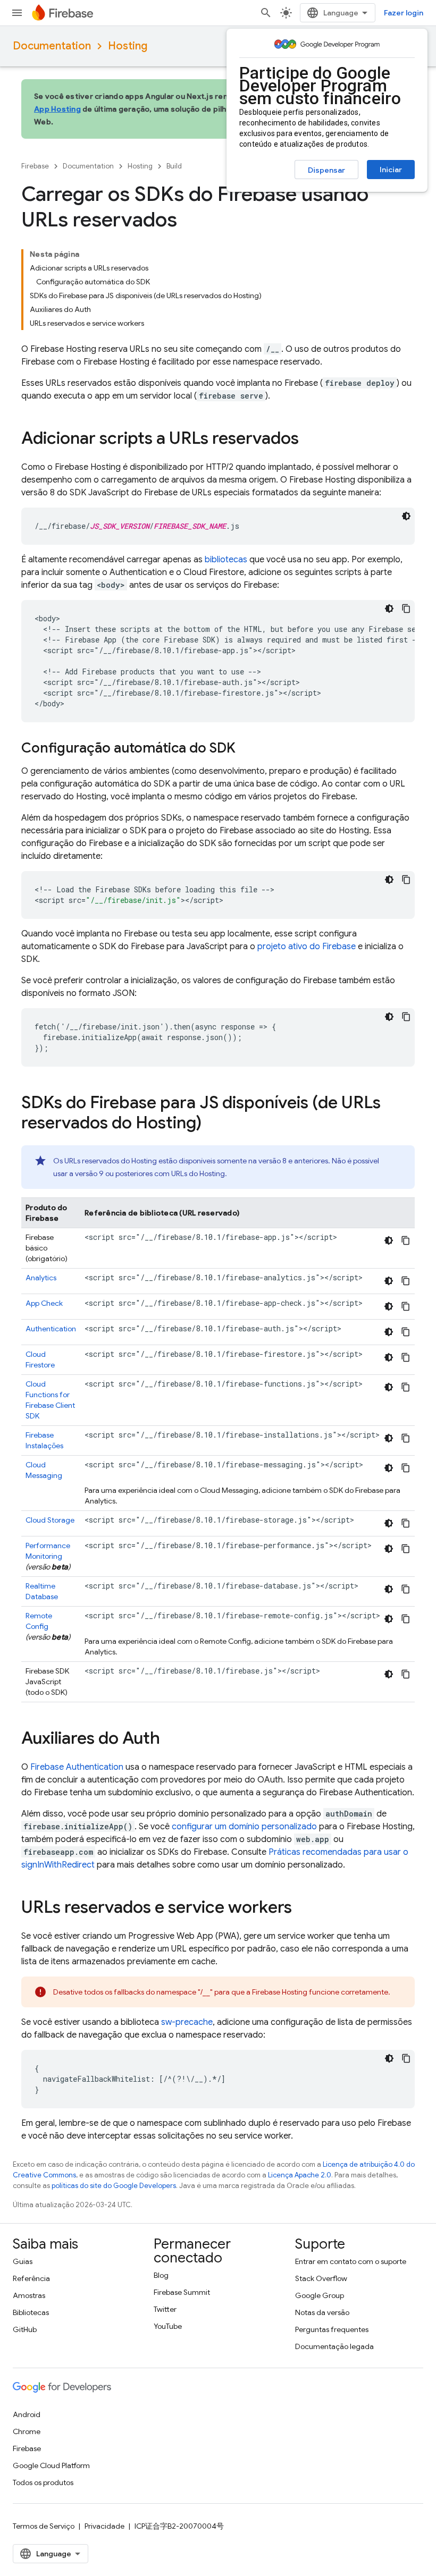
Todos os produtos (43, 2482)
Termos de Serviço (44, 2526)
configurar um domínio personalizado (244, 1827)
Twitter (165, 2309)
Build (174, 166)
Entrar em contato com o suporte (351, 2261)
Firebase (35, 166)
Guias (23, 2261)
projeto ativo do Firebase (307, 947)
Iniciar (391, 170)
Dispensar (326, 170)
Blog (161, 2275)
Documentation (52, 46)
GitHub (25, 2329)
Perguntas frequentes (332, 2329)
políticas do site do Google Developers (114, 2186)
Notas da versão (322, 2312)
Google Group (320, 2295)
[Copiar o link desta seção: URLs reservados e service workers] (303, 1908)
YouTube (168, 2326)
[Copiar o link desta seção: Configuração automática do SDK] (246, 749)
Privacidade (104, 2526)
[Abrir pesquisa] (266, 13)
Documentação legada (334, 2346)
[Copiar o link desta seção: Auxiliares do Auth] (171, 1739)
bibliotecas (226, 560)
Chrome (27, 2431)
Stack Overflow (321, 2278)
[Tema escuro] (406, 516)
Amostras (29, 2295)
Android (27, 2414)
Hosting (128, 46)
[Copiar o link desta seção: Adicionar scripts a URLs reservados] (309, 440)
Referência (31, 2278)
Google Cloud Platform (51, 2465)
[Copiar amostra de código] (406, 609)
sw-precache (187, 2022)
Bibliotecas (31, 2312)
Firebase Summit (182, 2292)
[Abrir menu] (17, 13)
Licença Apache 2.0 (300, 2175)
